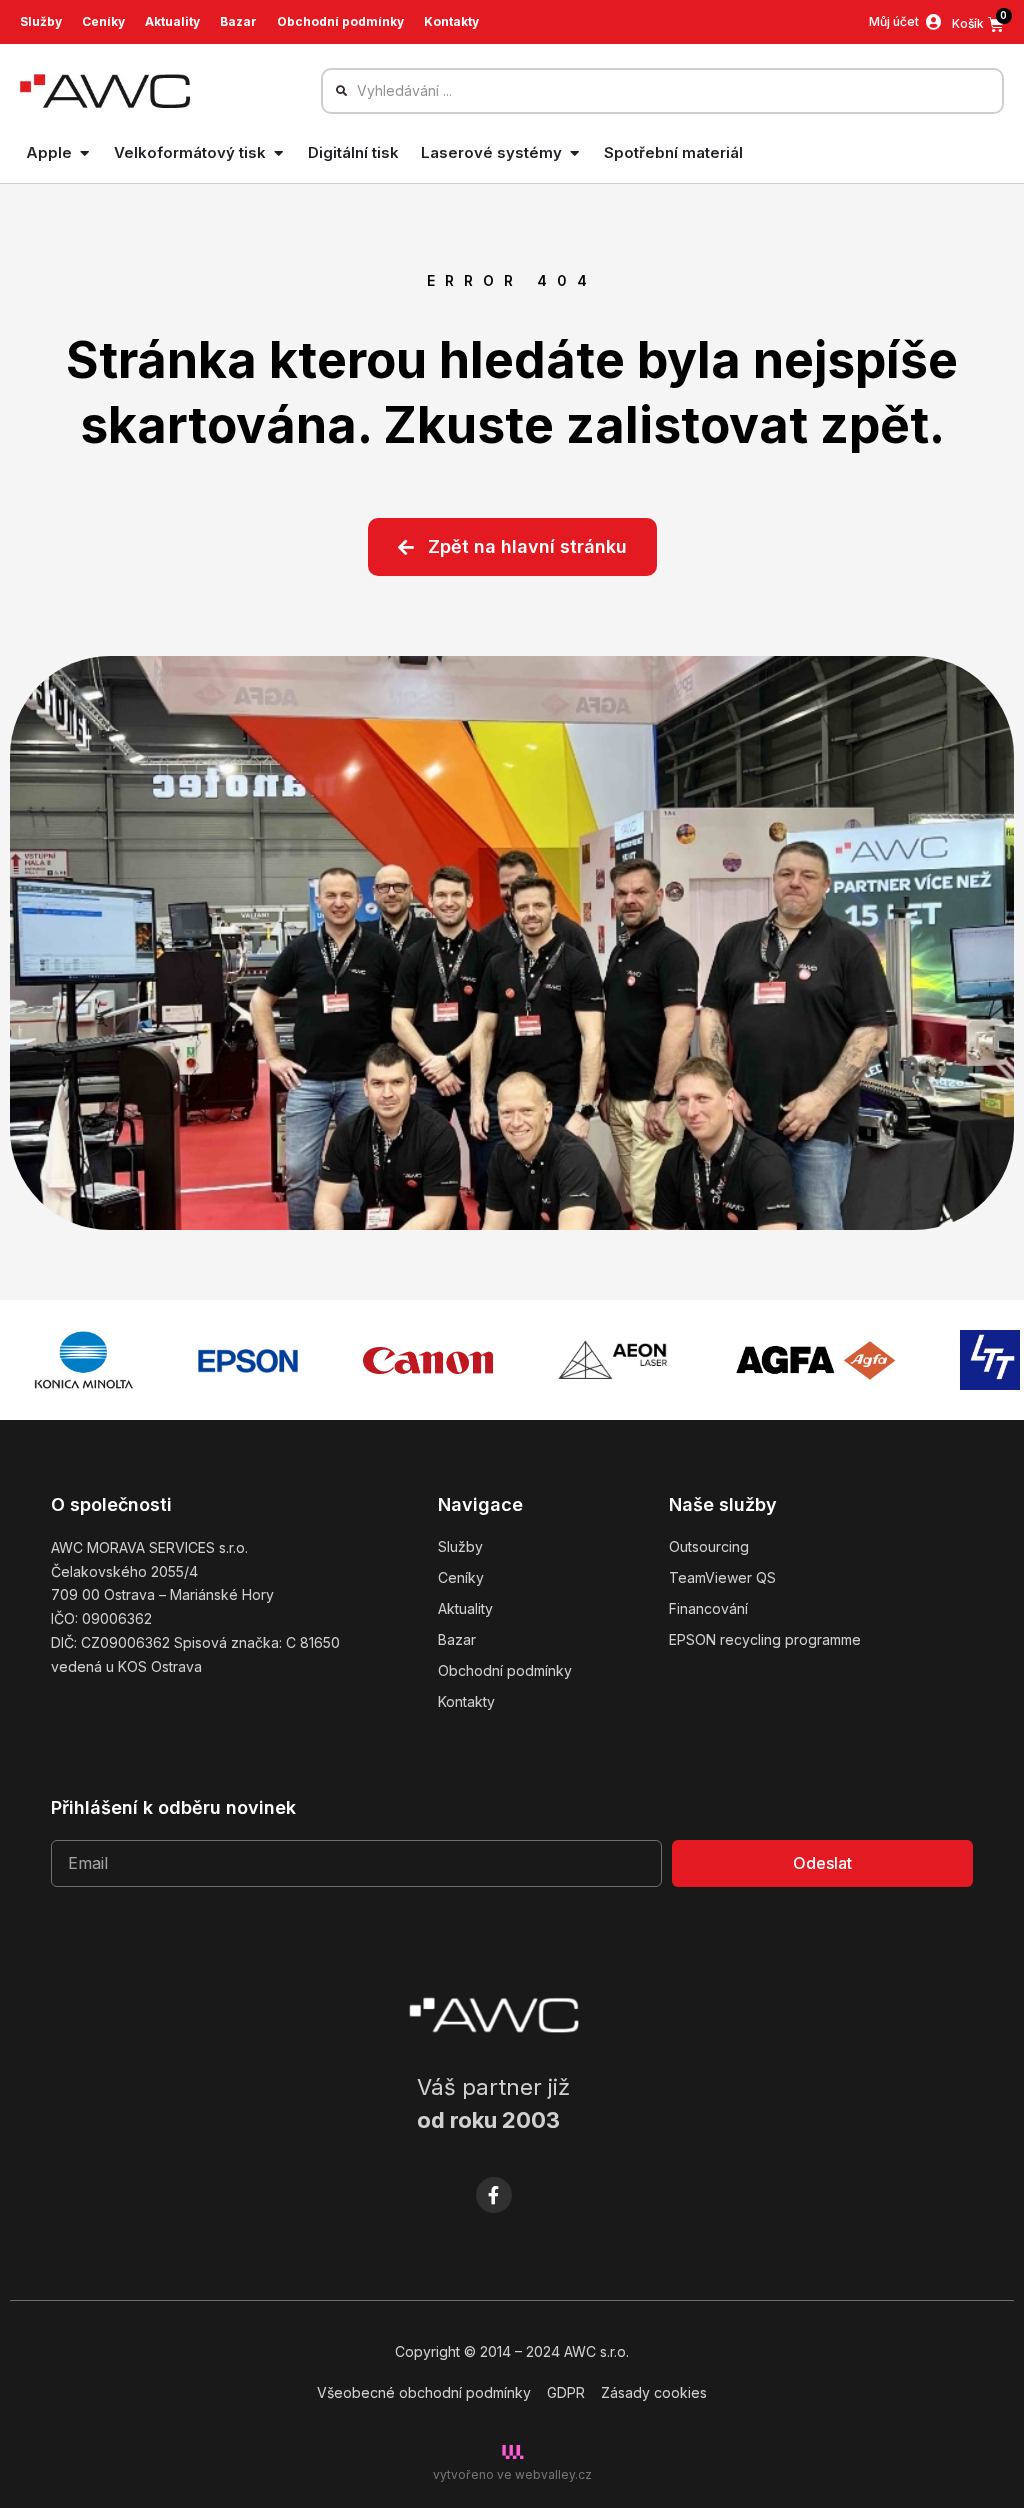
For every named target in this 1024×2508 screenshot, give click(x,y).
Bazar (238, 21)
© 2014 (487, 2351)
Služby (41, 21)
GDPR (566, 2392)
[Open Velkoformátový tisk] (278, 153)
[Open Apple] (84, 153)
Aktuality (172, 21)
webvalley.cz (553, 2474)
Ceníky (103, 21)
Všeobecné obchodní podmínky (424, 2392)
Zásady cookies (654, 2392)
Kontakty (451, 21)
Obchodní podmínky (340, 21)
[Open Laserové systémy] (574, 153)
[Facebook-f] (494, 2195)
